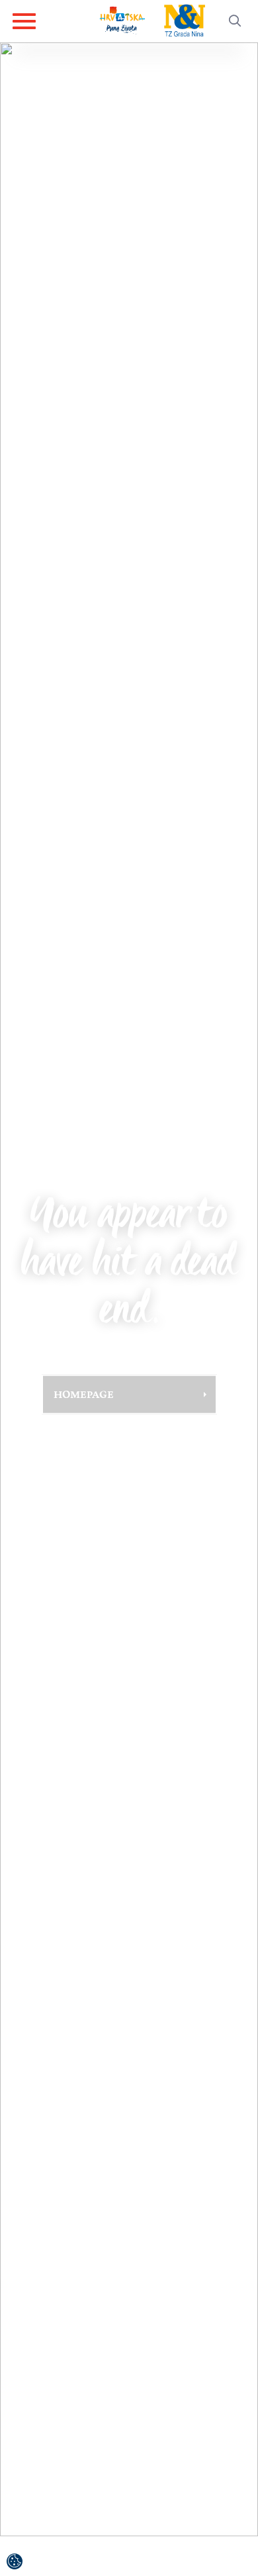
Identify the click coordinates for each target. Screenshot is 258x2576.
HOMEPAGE (84, 1394)
